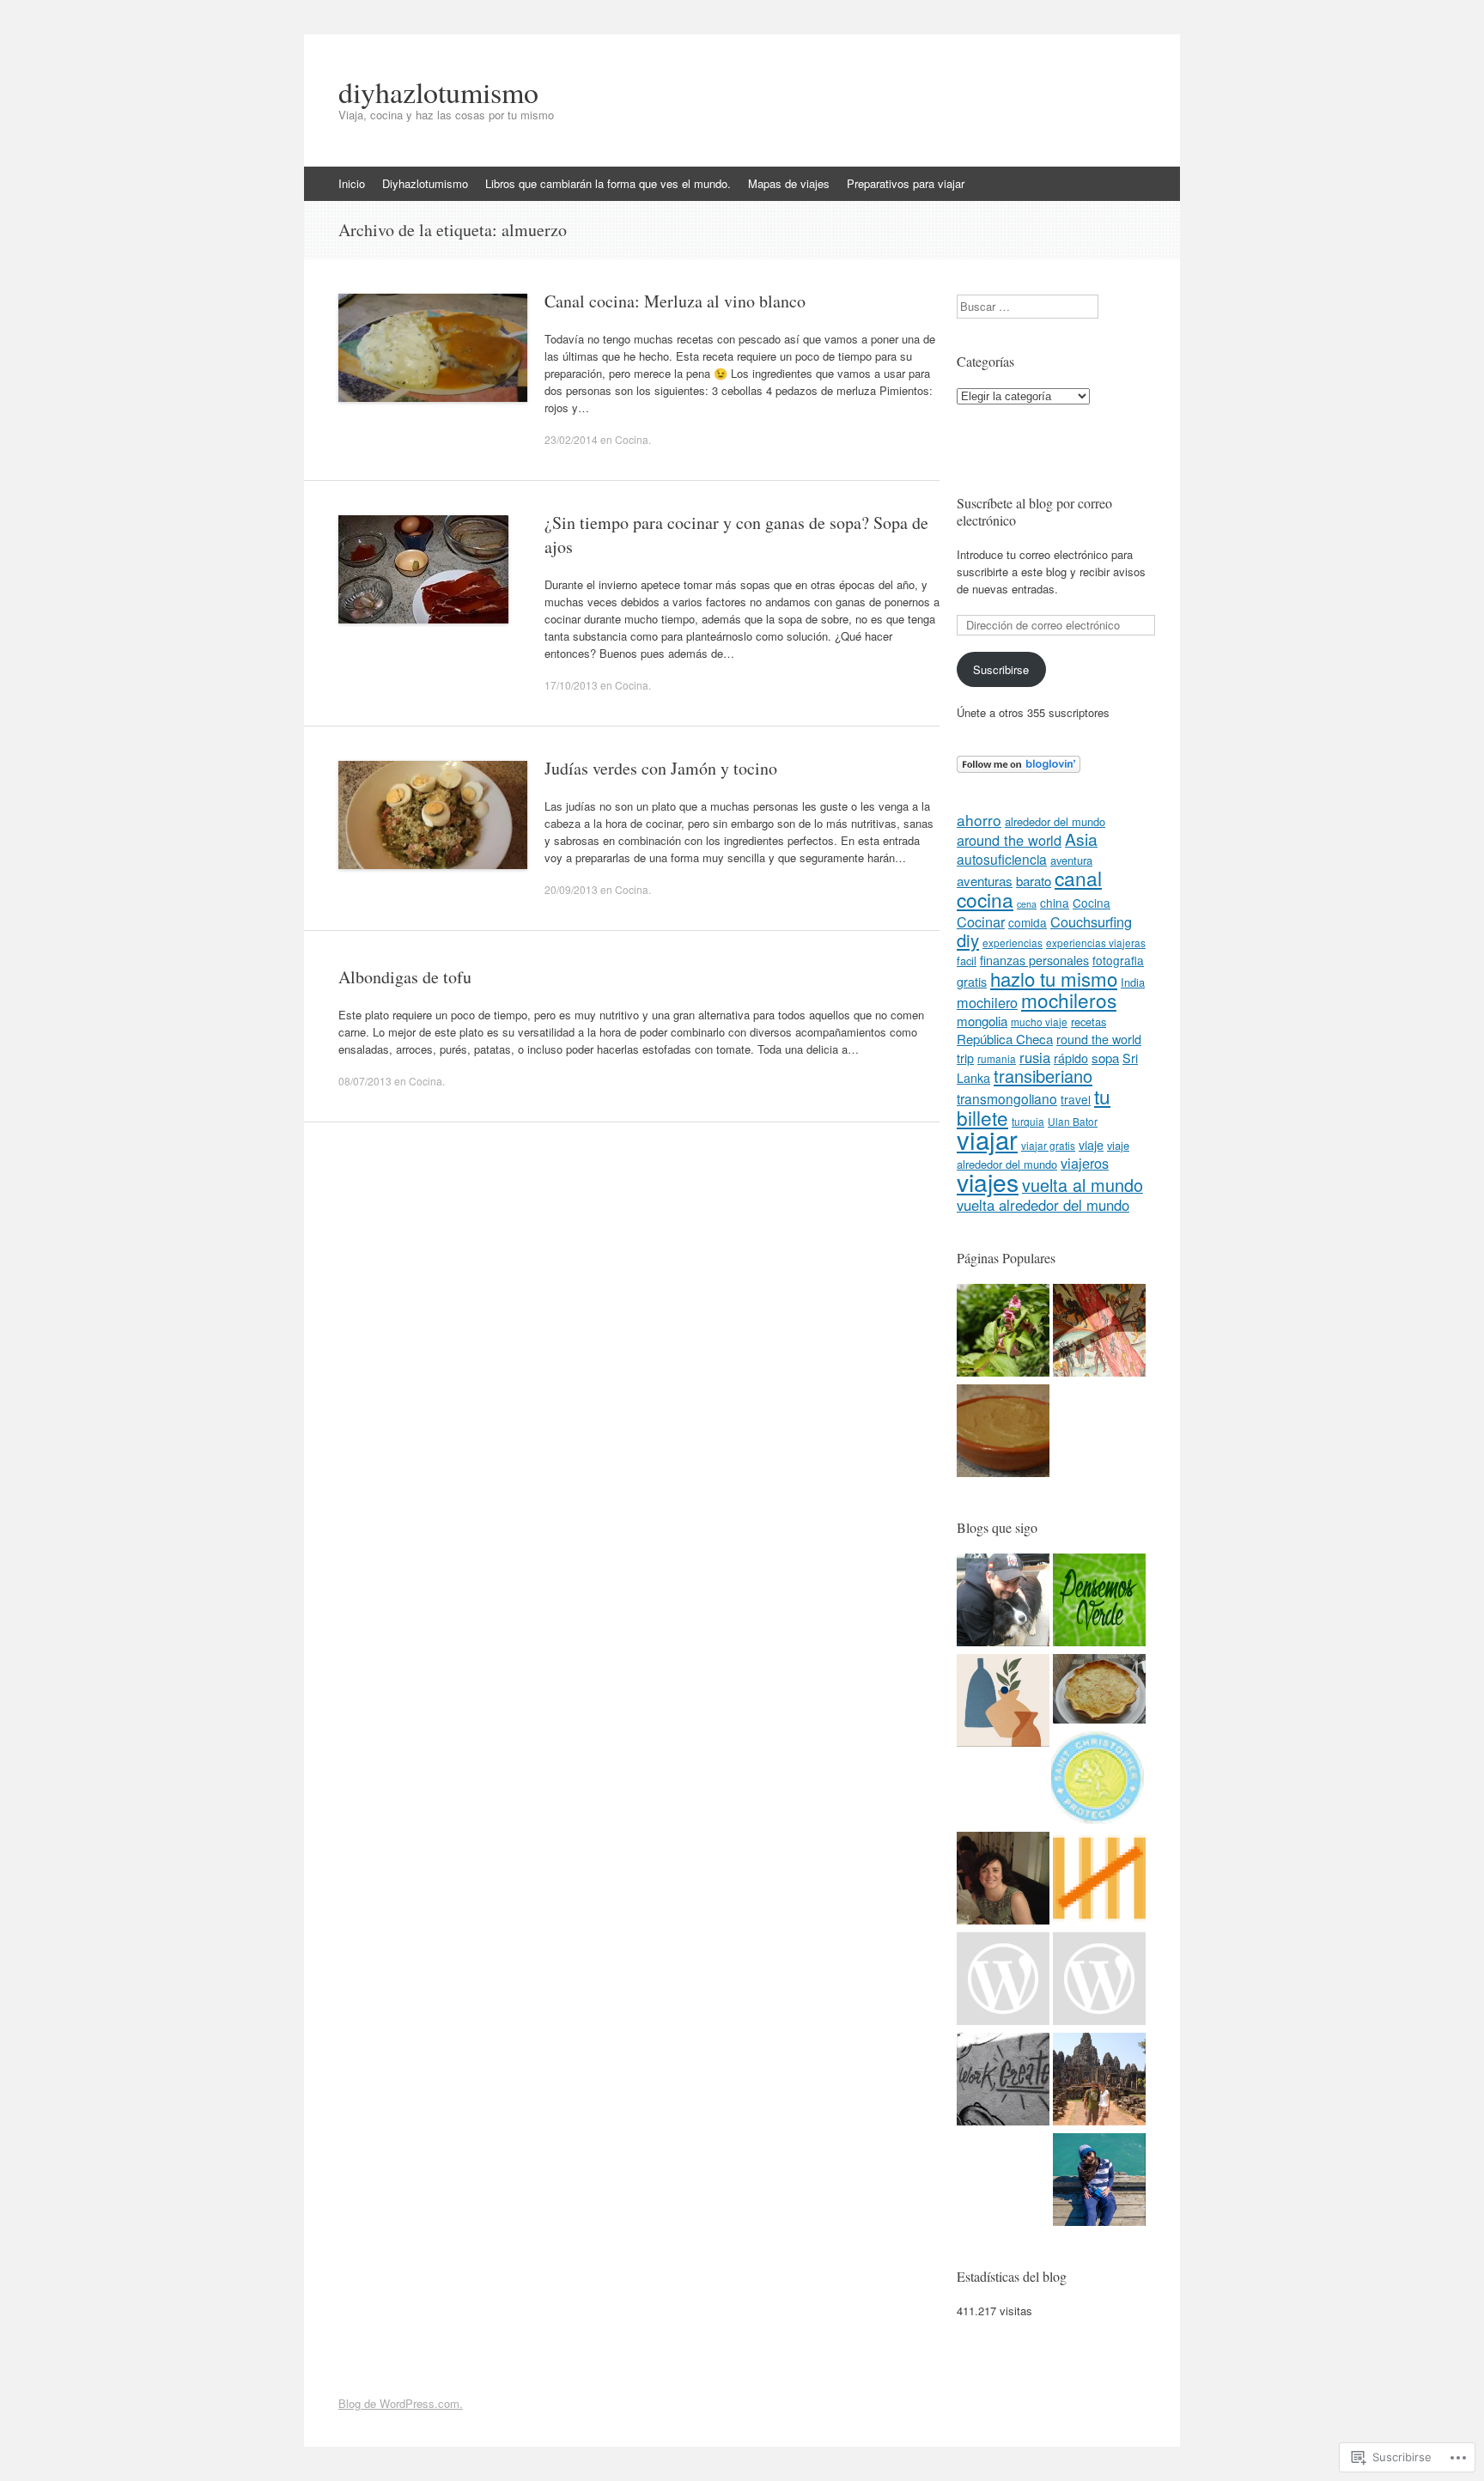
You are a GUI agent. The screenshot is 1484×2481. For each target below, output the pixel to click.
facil (967, 961)
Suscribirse (1001, 669)
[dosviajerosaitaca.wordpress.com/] (1099, 2081)
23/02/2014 (571, 439)
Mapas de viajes (789, 183)
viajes (988, 1182)
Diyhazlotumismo (425, 183)
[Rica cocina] (1099, 1691)
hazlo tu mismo (1054, 978)
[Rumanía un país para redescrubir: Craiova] (1099, 1332)
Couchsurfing (1091, 921)
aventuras (985, 881)
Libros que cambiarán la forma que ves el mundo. (608, 183)
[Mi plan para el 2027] (1099, 1981)
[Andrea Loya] (1003, 1703)
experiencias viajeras (1096, 943)
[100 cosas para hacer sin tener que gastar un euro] (1003, 1332)
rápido (1071, 1058)
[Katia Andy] (1098, 1780)
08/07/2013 (365, 1081)
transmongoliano (1007, 1098)
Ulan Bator (1073, 1121)
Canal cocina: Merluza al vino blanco (675, 301)
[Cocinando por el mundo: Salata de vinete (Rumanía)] (1003, 1433)
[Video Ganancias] (1003, 1981)
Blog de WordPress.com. (401, 2403)
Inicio (352, 183)
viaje (1091, 1145)
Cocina (632, 439)
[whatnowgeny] (1003, 2081)
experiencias (1013, 943)
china (1055, 903)
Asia (1081, 839)
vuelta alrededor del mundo (1043, 1205)
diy (968, 940)
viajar (987, 1139)
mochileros (1069, 1000)
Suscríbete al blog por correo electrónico (1034, 511)
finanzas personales (1034, 960)
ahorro (979, 820)
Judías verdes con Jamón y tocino (661, 768)
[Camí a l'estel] (1003, 1880)
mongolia (982, 1021)
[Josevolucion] (1003, 1602)
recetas (1089, 1022)
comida (1028, 922)
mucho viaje (1039, 1022)
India (1133, 982)
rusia (1035, 1057)
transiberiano (1043, 1076)
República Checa (1005, 1039)
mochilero (987, 1002)
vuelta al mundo (1083, 1185)
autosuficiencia (1002, 859)
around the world (1009, 840)
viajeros (1085, 1163)
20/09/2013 (571, 889)
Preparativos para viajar (906, 183)
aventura (1071, 860)
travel (1076, 1099)
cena (1027, 904)
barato (1034, 881)
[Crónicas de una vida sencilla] (1099, 2182)
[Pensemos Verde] (1099, 1602)
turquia (1028, 1121)
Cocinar (981, 921)
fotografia (1118, 960)
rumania (997, 1058)
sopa (1105, 1058)
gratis (972, 982)
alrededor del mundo (1055, 821)
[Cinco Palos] (1099, 1880)
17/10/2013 (571, 685)
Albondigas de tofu (405, 977)
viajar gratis (1048, 1145)
